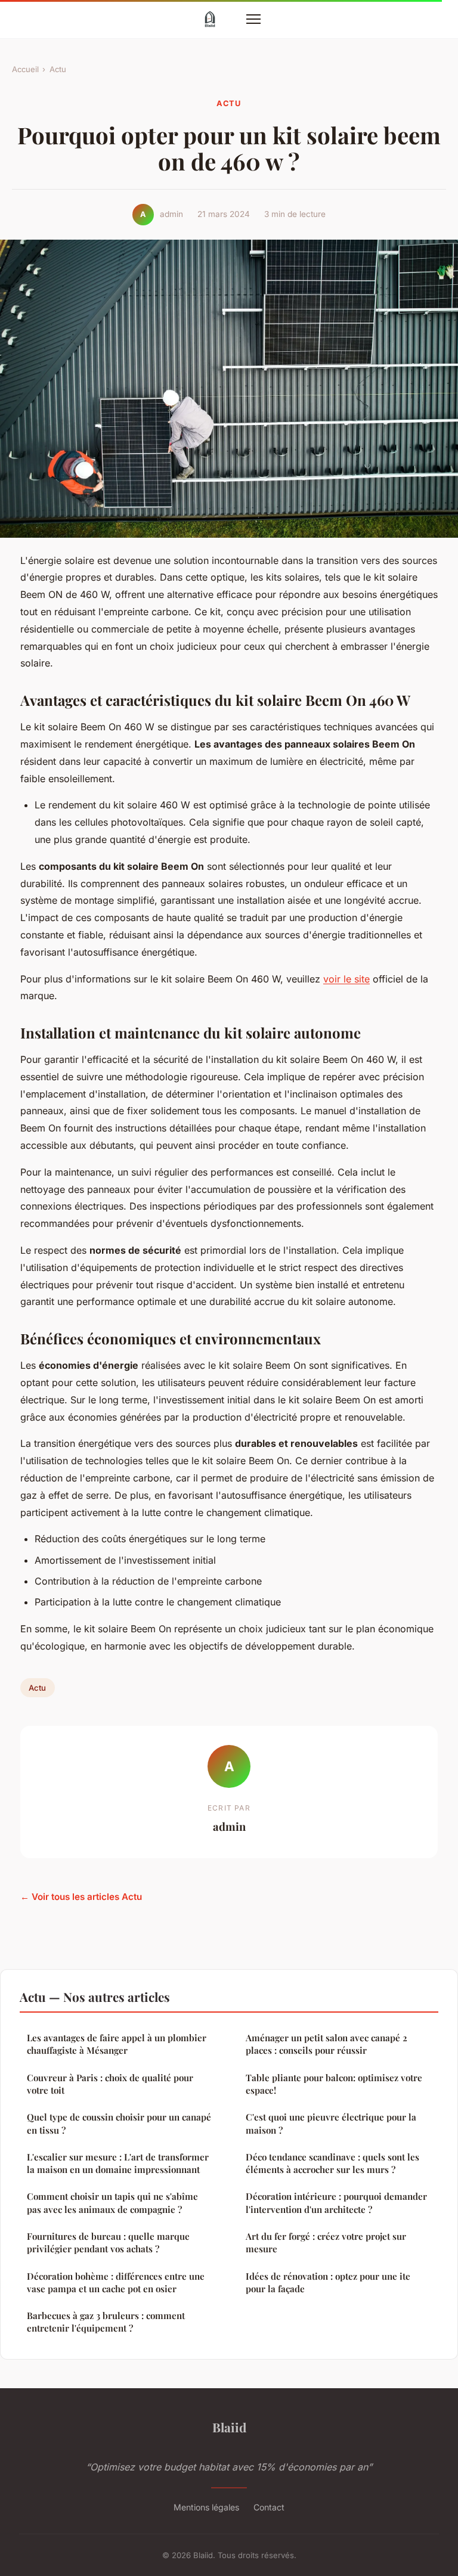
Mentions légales (206, 2507)
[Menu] (253, 19)
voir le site (346, 979)
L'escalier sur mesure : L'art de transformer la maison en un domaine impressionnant (118, 2163)
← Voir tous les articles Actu (81, 1897)
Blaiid (229, 2427)
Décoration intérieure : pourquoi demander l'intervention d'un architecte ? (336, 2203)
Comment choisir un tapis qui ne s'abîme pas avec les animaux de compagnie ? (112, 2203)
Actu (58, 69)
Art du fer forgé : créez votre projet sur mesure (326, 2242)
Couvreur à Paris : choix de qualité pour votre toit (110, 2084)
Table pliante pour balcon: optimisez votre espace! (334, 2084)
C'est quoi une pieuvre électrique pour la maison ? (331, 2123)
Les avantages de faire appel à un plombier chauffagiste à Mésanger (117, 2044)
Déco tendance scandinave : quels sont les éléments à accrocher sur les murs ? (332, 2163)
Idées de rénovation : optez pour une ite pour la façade (328, 2282)
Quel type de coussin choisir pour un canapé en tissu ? (119, 2123)
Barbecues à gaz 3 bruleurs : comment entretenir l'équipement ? (106, 2322)
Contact (269, 2507)
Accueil (25, 69)
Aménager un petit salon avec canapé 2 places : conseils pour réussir (327, 2044)
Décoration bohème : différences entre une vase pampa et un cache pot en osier (116, 2282)
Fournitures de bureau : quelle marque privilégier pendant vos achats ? (108, 2242)
